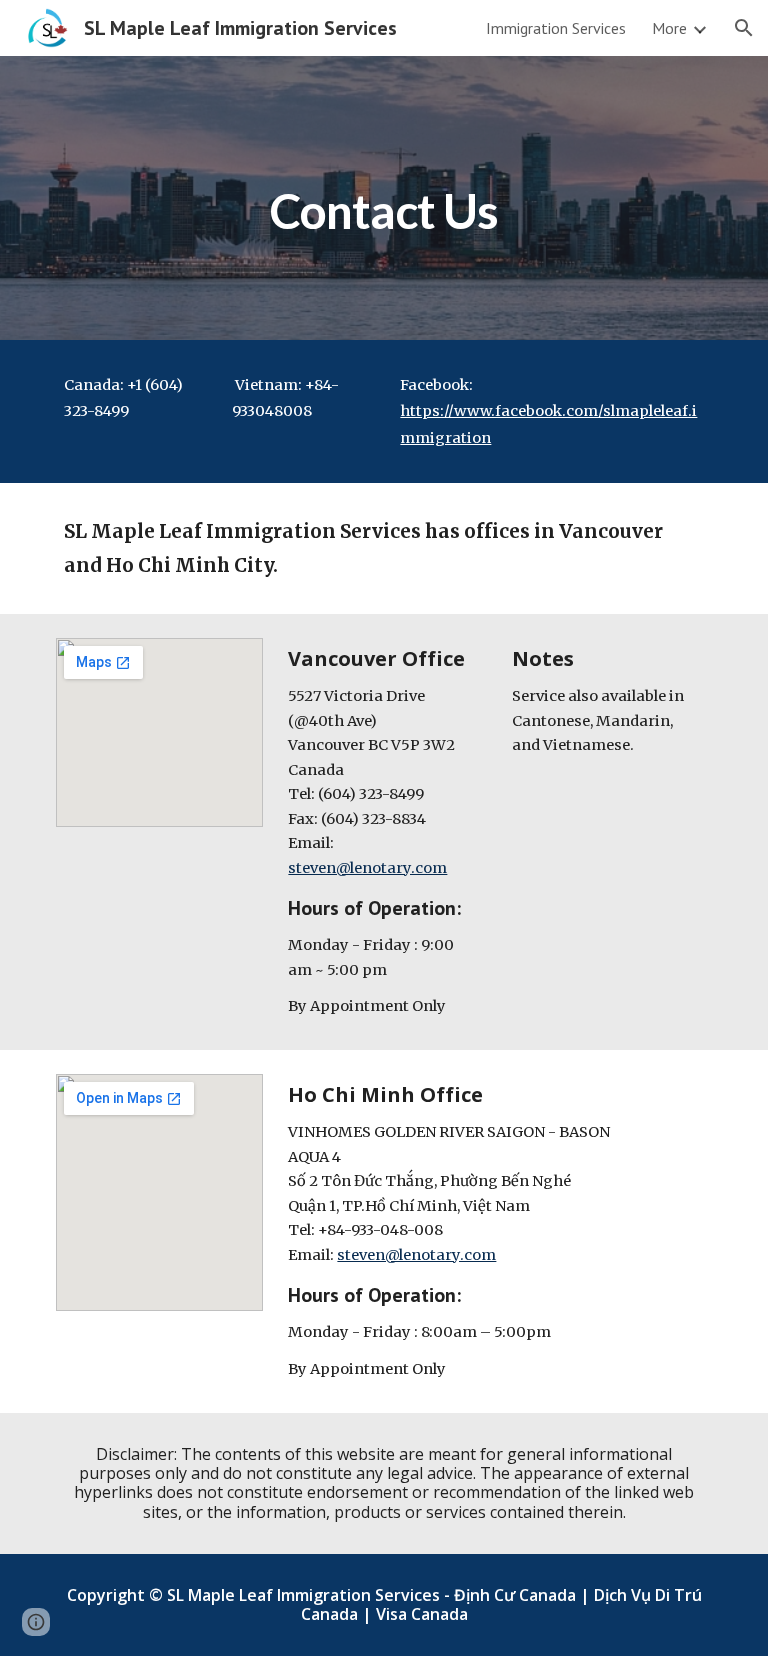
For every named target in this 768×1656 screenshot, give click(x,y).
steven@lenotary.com (367, 868)
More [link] (669, 28)
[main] (383, 197)
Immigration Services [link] (556, 28)
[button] (744, 28)
